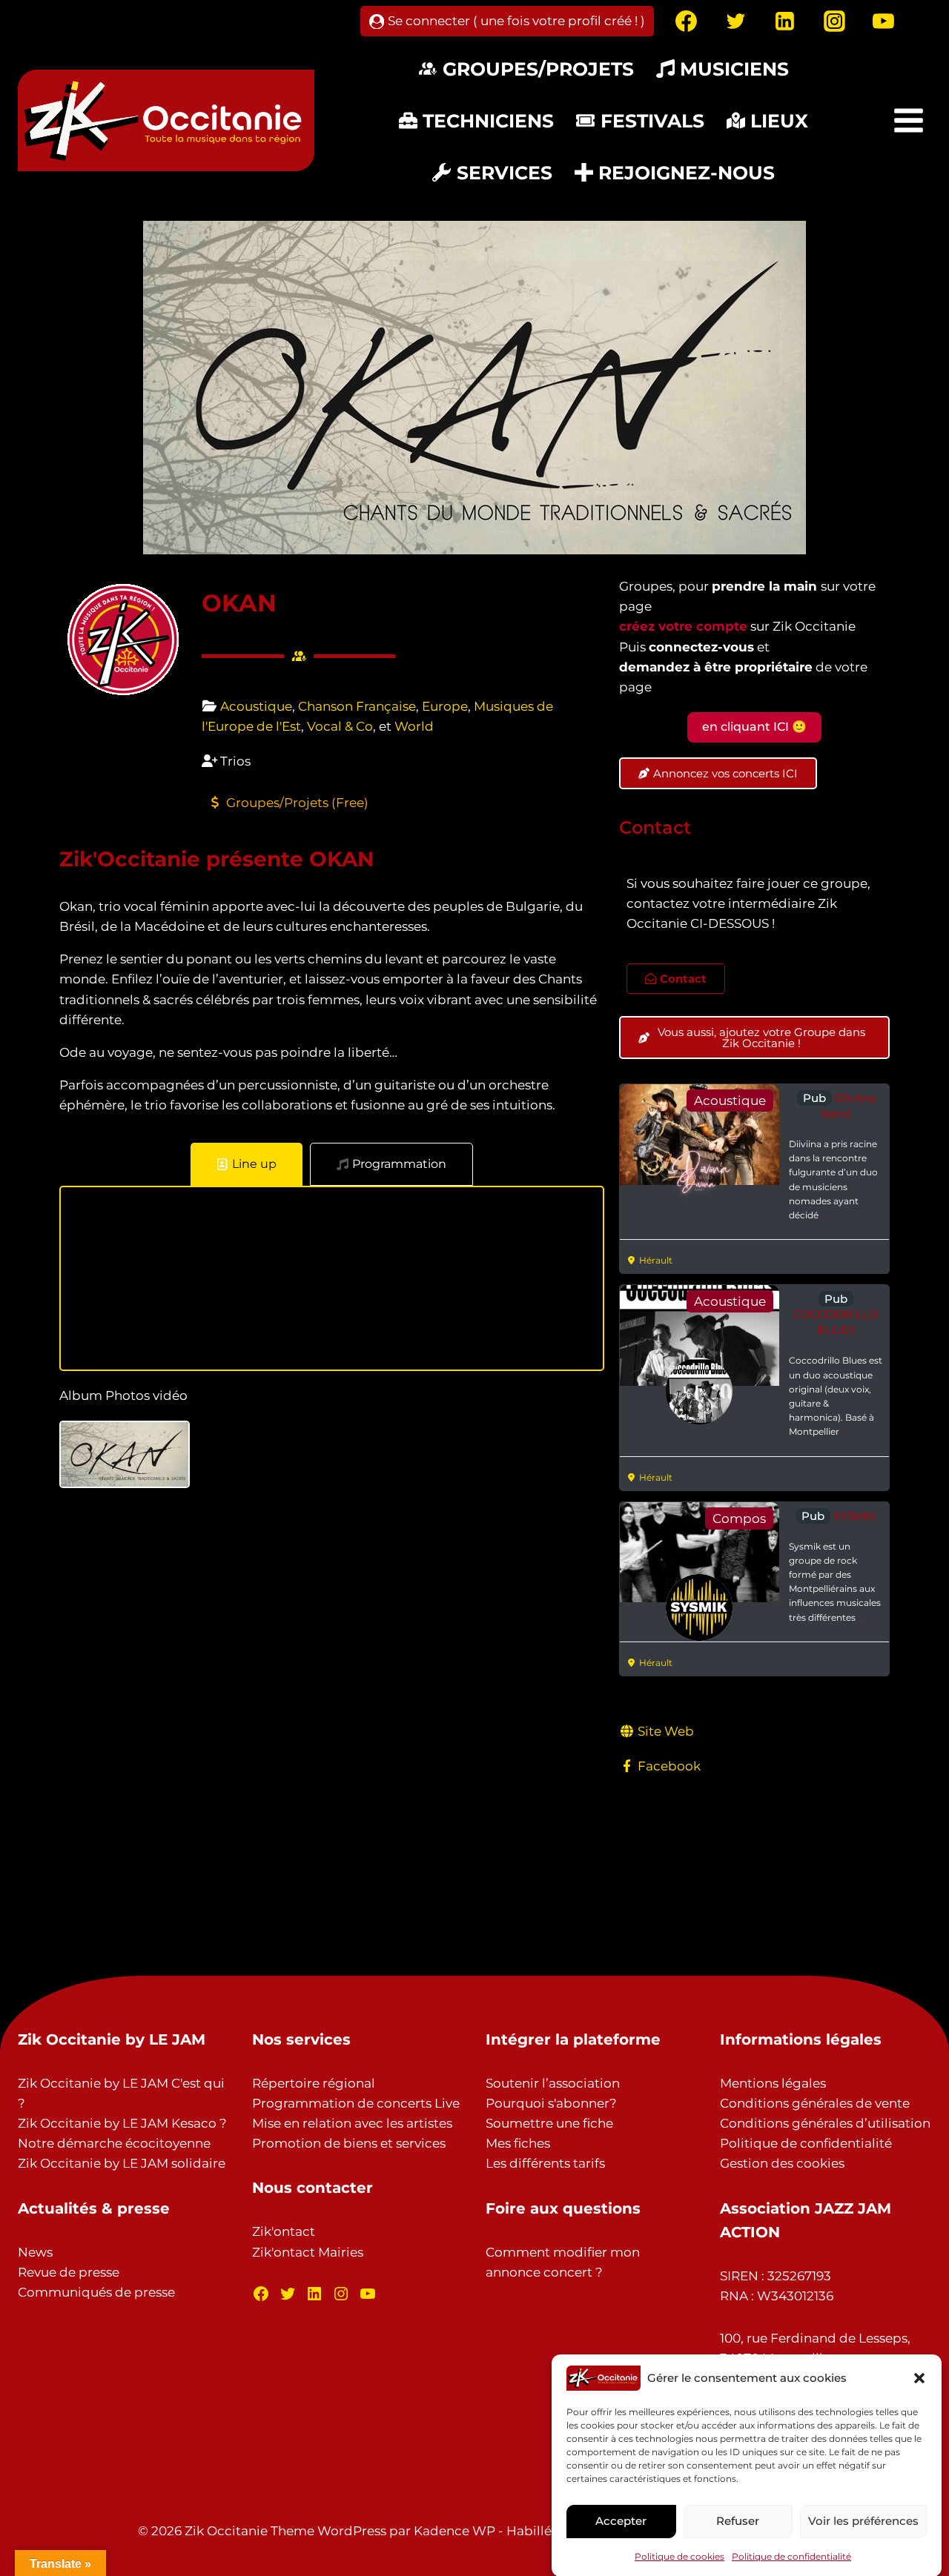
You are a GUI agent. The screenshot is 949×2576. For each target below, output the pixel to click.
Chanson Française (357, 706)
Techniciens (488, 121)
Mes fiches (518, 2143)
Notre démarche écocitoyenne (114, 2143)
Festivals (652, 121)
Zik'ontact (284, 2231)
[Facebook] (687, 21)
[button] (919, 2378)
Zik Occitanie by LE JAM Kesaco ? (122, 2123)
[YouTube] (884, 21)
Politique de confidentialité (791, 2556)
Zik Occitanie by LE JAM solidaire (122, 2163)
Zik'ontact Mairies (308, 2252)
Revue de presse (69, 2272)
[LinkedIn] (314, 2294)
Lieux (779, 121)
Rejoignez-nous (687, 173)
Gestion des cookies (782, 2163)
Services (505, 173)
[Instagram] (834, 21)
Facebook (669, 1766)
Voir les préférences (863, 2520)
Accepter (621, 2520)
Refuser (738, 2520)
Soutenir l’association (553, 2083)
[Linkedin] (785, 21)
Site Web (666, 1731)
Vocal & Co (340, 726)
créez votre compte (683, 626)
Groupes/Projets (538, 69)
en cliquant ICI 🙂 (754, 727)
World (414, 726)
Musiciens (734, 69)
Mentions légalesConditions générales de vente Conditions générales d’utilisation (825, 2103)
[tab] (247, 1164)
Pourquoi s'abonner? (551, 2103)
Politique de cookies (679, 2556)
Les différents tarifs (545, 2163)
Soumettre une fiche (549, 2123)
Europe (445, 706)
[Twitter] (735, 21)
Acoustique (256, 706)
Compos (739, 1518)
